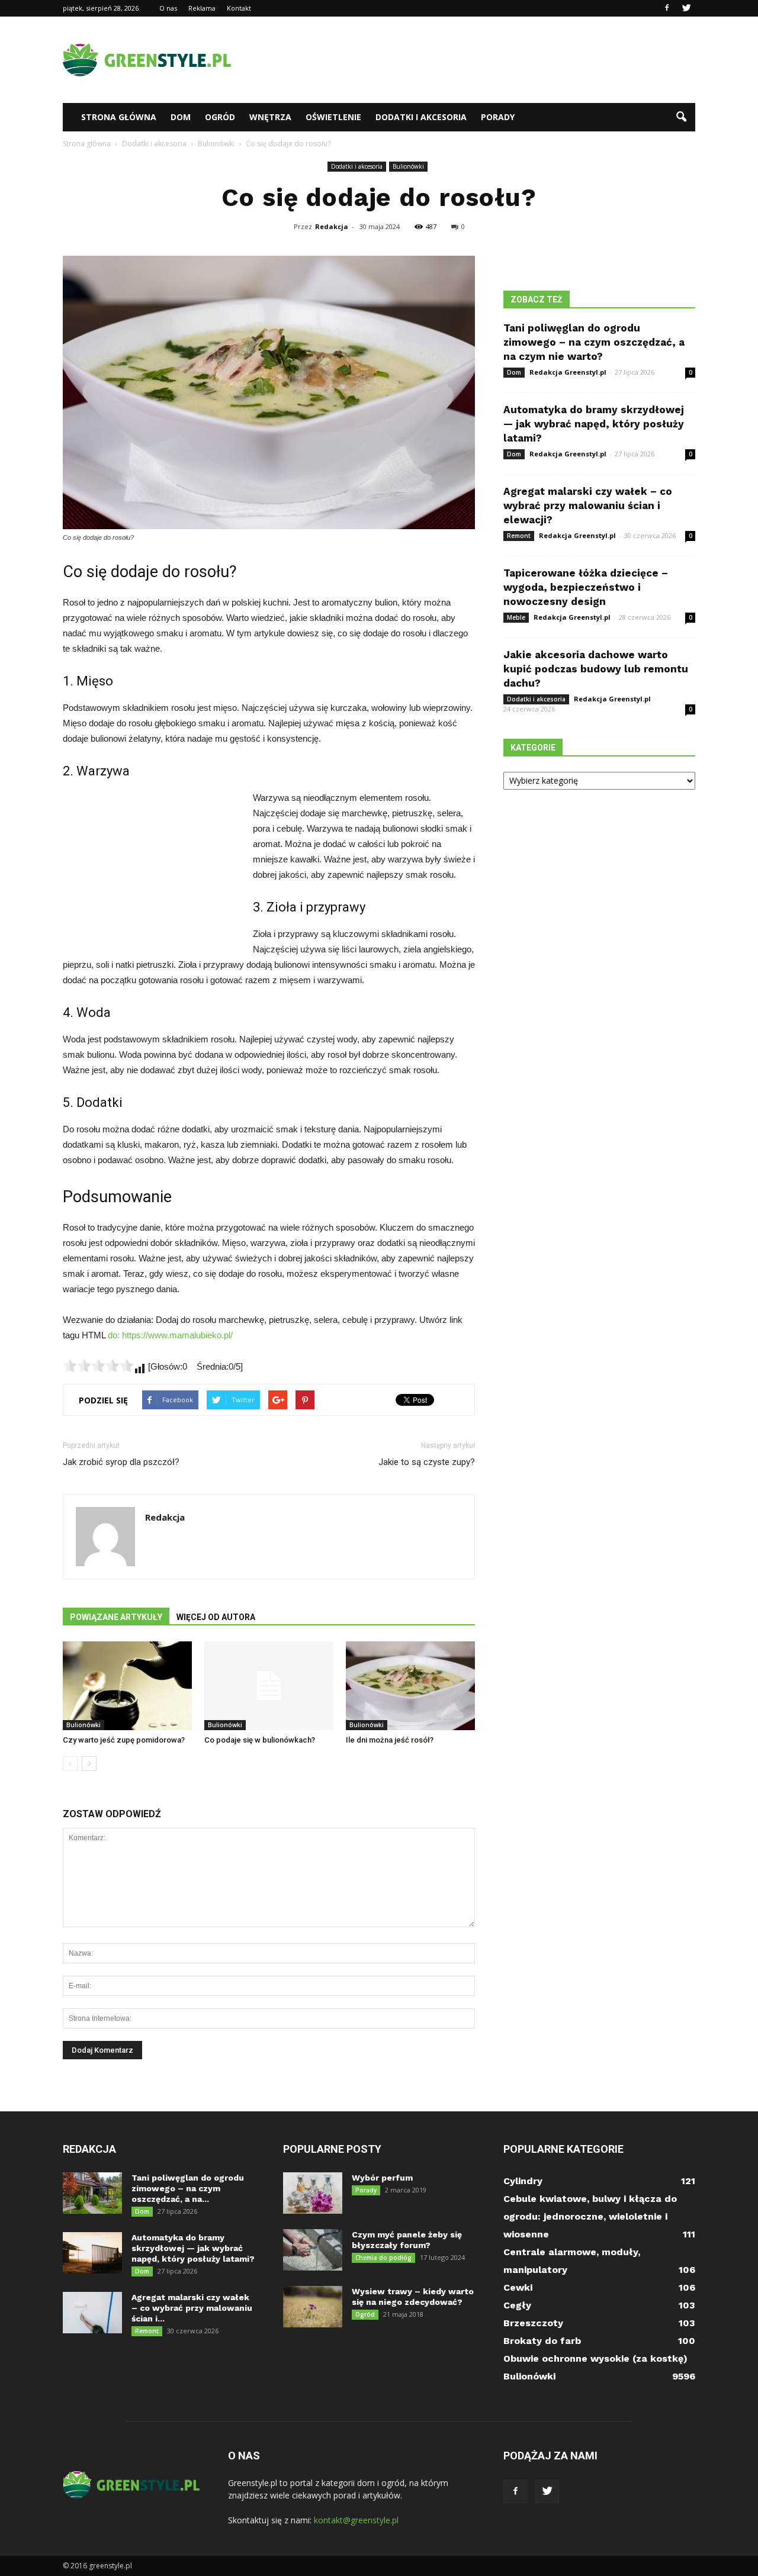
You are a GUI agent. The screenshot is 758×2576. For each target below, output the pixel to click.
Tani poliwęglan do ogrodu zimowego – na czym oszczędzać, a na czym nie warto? (594, 342)
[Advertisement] (480, 60)
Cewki (518, 2287)
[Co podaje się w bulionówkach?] (269, 1686)
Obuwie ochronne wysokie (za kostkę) (595, 2358)
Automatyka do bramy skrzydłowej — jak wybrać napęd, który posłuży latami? (594, 424)
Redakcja (332, 226)
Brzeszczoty (533, 2323)
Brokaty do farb (542, 2341)
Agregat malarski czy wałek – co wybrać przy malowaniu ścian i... (192, 2308)
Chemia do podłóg (383, 2258)
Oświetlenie (333, 117)
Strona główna (119, 117)
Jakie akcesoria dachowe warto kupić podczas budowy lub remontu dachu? (596, 669)
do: (115, 1335)
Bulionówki (408, 166)
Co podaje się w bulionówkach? (260, 1740)
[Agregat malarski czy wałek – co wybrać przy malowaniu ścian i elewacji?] (92, 2313)
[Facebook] (667, 8)
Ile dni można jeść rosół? (390, 1740)
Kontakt (239, 8)
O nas (168, 8)
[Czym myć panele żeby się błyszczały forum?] (313, 2250)
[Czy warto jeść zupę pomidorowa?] (127, 1686)
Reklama (202, 8)
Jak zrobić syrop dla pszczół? (121, 1462)
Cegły (517, 2305)
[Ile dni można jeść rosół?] (410, 1686)
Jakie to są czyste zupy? (427, 1462)
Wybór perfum (382, 2178)
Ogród (220, 117)
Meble (516, 617)
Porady (498, 117)
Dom (181, 117)
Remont (519, 536)
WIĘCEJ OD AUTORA (216, 1617)
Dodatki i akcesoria (421, 117)
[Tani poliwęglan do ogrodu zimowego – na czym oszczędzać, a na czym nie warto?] (92, 2193)
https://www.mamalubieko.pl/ (177, 1335)
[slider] (98, 1366)
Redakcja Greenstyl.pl (568, 372)
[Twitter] (686, 8)
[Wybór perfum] (313, 2193)
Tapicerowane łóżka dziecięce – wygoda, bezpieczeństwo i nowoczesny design (586, 587)
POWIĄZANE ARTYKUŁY (116, 1617)
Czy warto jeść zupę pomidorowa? (124, 1740)
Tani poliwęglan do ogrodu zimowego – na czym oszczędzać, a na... (188, 2188)
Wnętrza (270, 117)
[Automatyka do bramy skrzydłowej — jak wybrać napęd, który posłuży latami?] (92, 2253)
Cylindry (523, 2181)
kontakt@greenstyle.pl (356, 2520)
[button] (681, 117)
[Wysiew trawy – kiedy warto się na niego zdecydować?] (313, 2307)
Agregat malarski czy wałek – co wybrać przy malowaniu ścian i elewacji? (588, 505)
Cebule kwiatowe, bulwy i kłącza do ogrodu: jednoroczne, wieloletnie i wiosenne (590, 2216)
